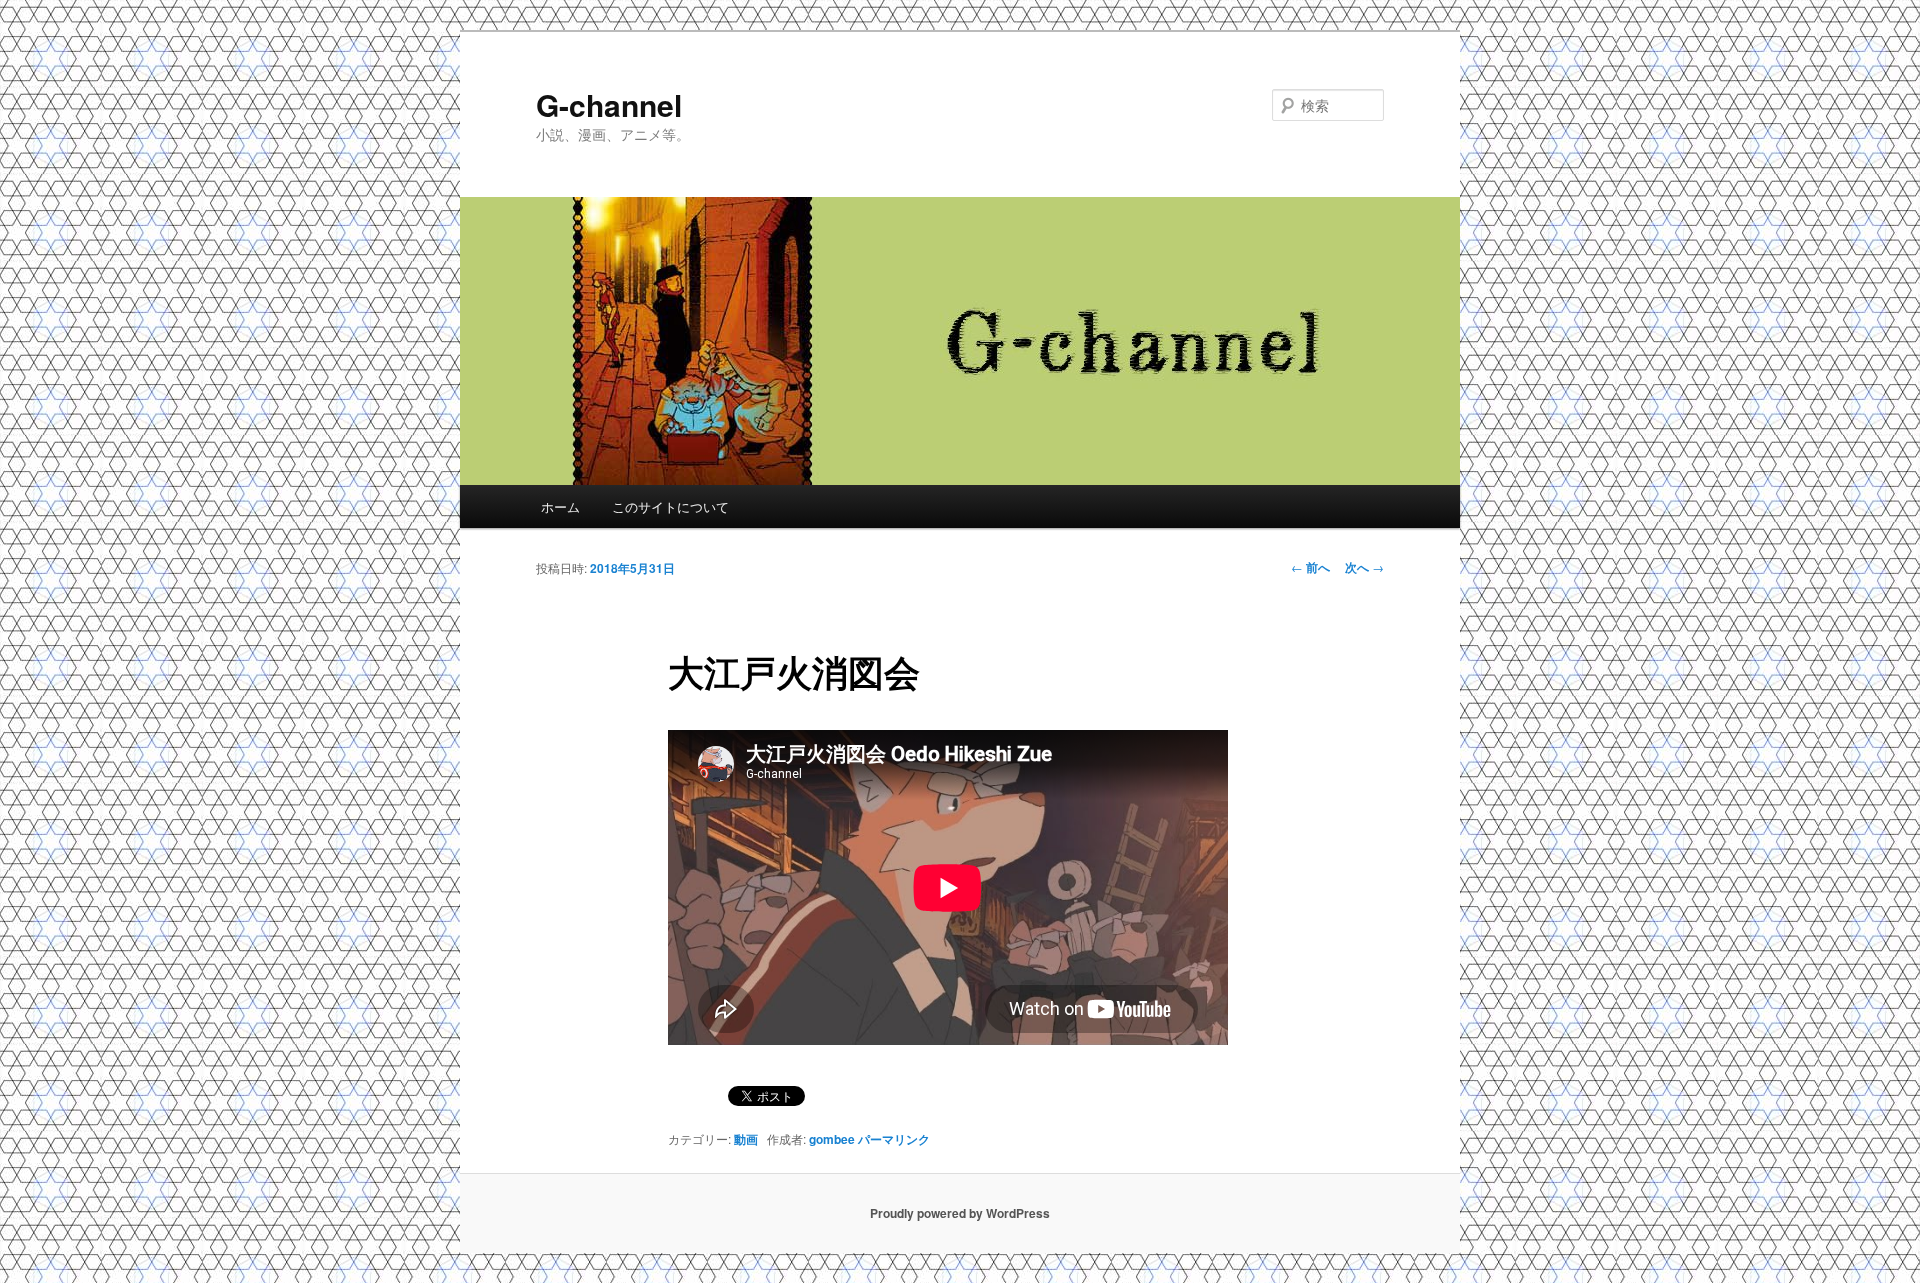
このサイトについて (670, 506)
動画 (746, 1139)
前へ (1310, 567)
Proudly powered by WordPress (960, 1213)
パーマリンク (894, 1139)
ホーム (560, 506)
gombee (832, 1139)
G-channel (609, 104)
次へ (1364, 567)
